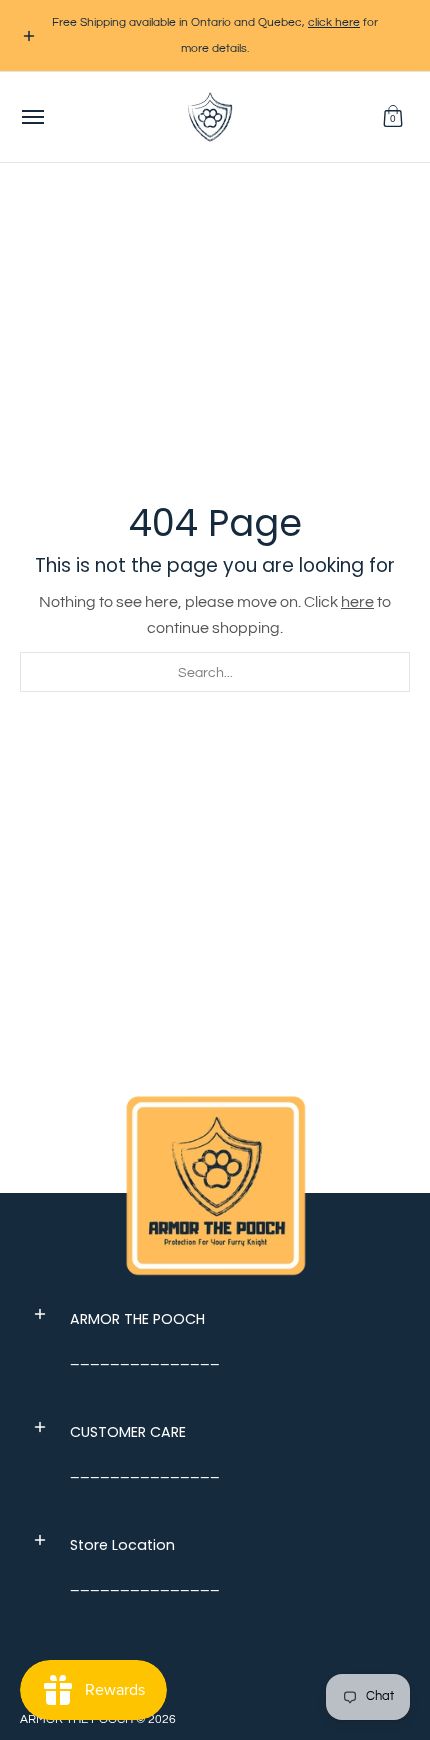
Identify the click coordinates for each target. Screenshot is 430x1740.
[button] (393, 117)
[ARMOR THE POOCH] (210, 117)
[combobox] (215, 672)
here (357, 602)
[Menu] (32, 117)
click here (334, 22)
